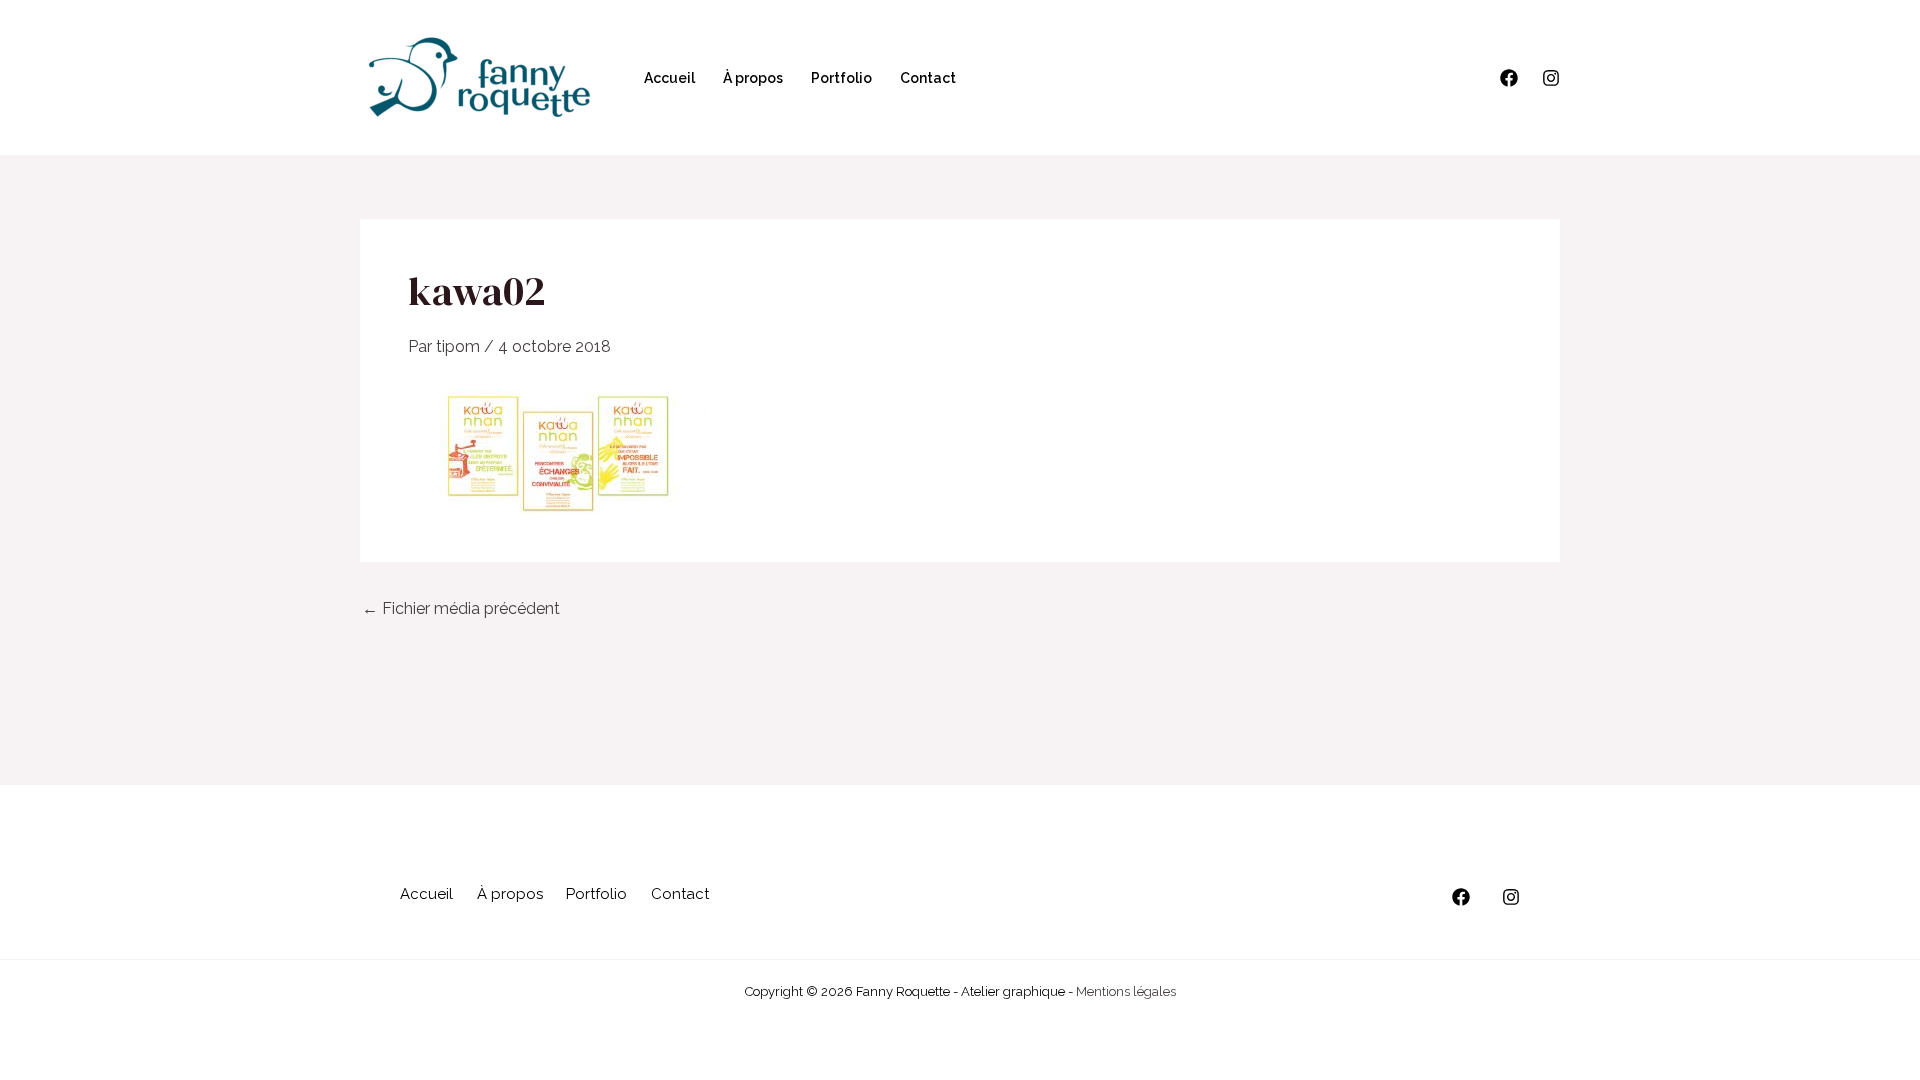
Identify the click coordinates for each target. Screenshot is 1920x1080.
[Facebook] (1509, 78)
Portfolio (841, 78)
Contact (928, 78)
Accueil (669, 78)
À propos (753, 78)
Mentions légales (1126, 991)
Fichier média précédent (461, 609)
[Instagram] (1551, 78)
